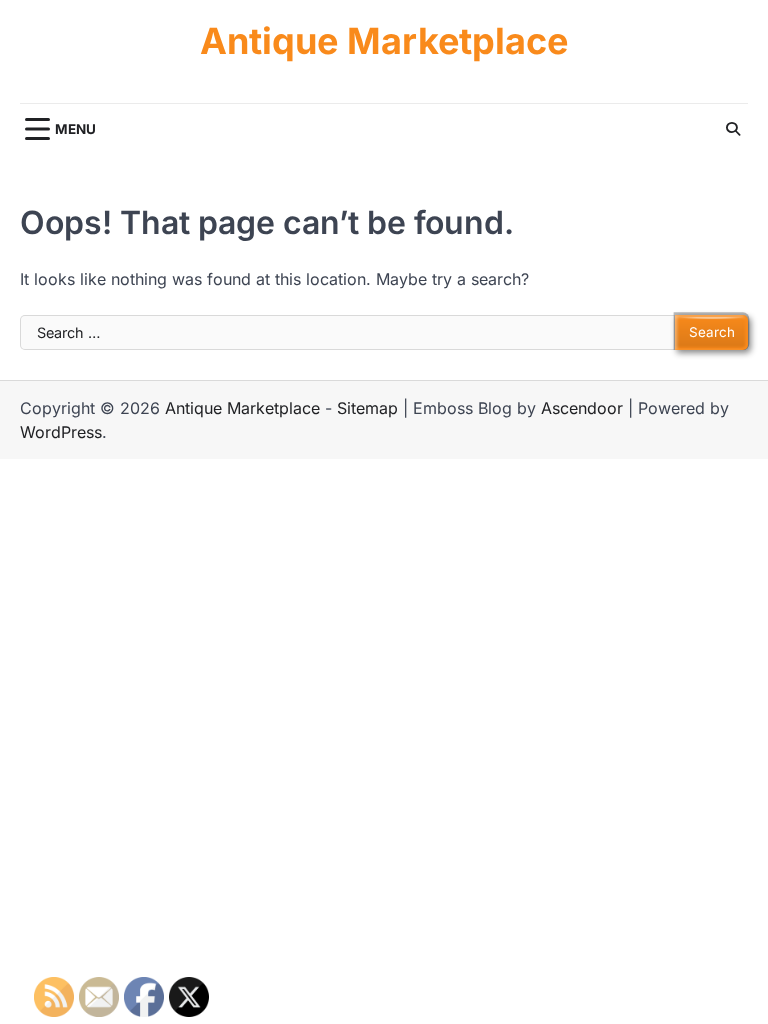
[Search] (733, 129)
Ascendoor (582, 408)
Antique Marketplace (384, 41)
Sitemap (367, 408)
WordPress (61, 432)
